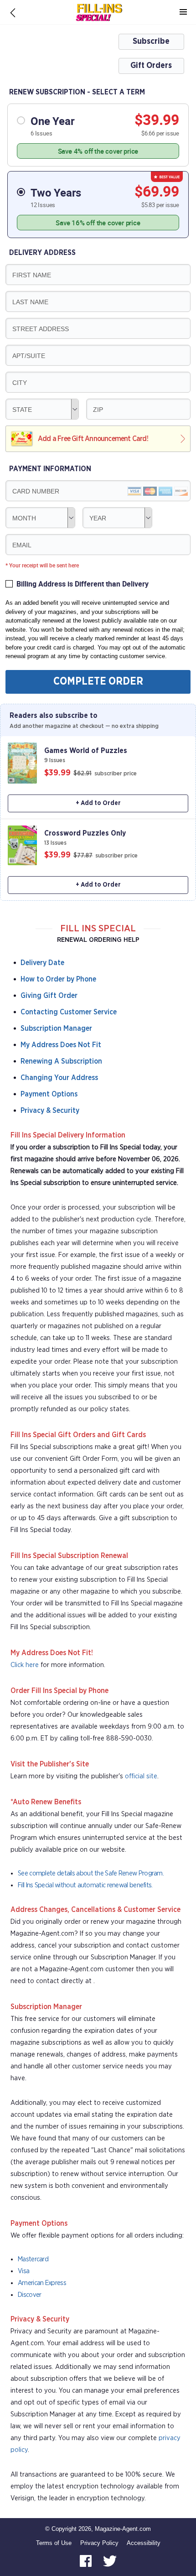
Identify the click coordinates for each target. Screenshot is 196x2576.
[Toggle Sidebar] (183, 12)
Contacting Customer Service (69, 1012)
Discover (29, 2295)
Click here (25, 1665)
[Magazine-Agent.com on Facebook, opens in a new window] (87, 2561)
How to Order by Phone (58, 979)
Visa (23, 2271)
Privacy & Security (50, 1111)
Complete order (98, 682)
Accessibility (144, 2543)
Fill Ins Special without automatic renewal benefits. (85, 1885)
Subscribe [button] (151, 42)
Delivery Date (42, 963)
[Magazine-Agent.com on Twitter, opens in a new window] (110, 2561)
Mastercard (33, 2259)
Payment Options (49, 1094)
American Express (42, 2283)
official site (141, 1776)
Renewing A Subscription (61, 1061)
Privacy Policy (99, 2543)
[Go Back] (13, 12)
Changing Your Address (59, 1078)
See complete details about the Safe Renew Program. (91, 1873)
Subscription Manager (56, 1028)
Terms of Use (54, 2543)
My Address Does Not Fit (61, 1045)
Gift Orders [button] (151, 66)
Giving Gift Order (49, 996)
